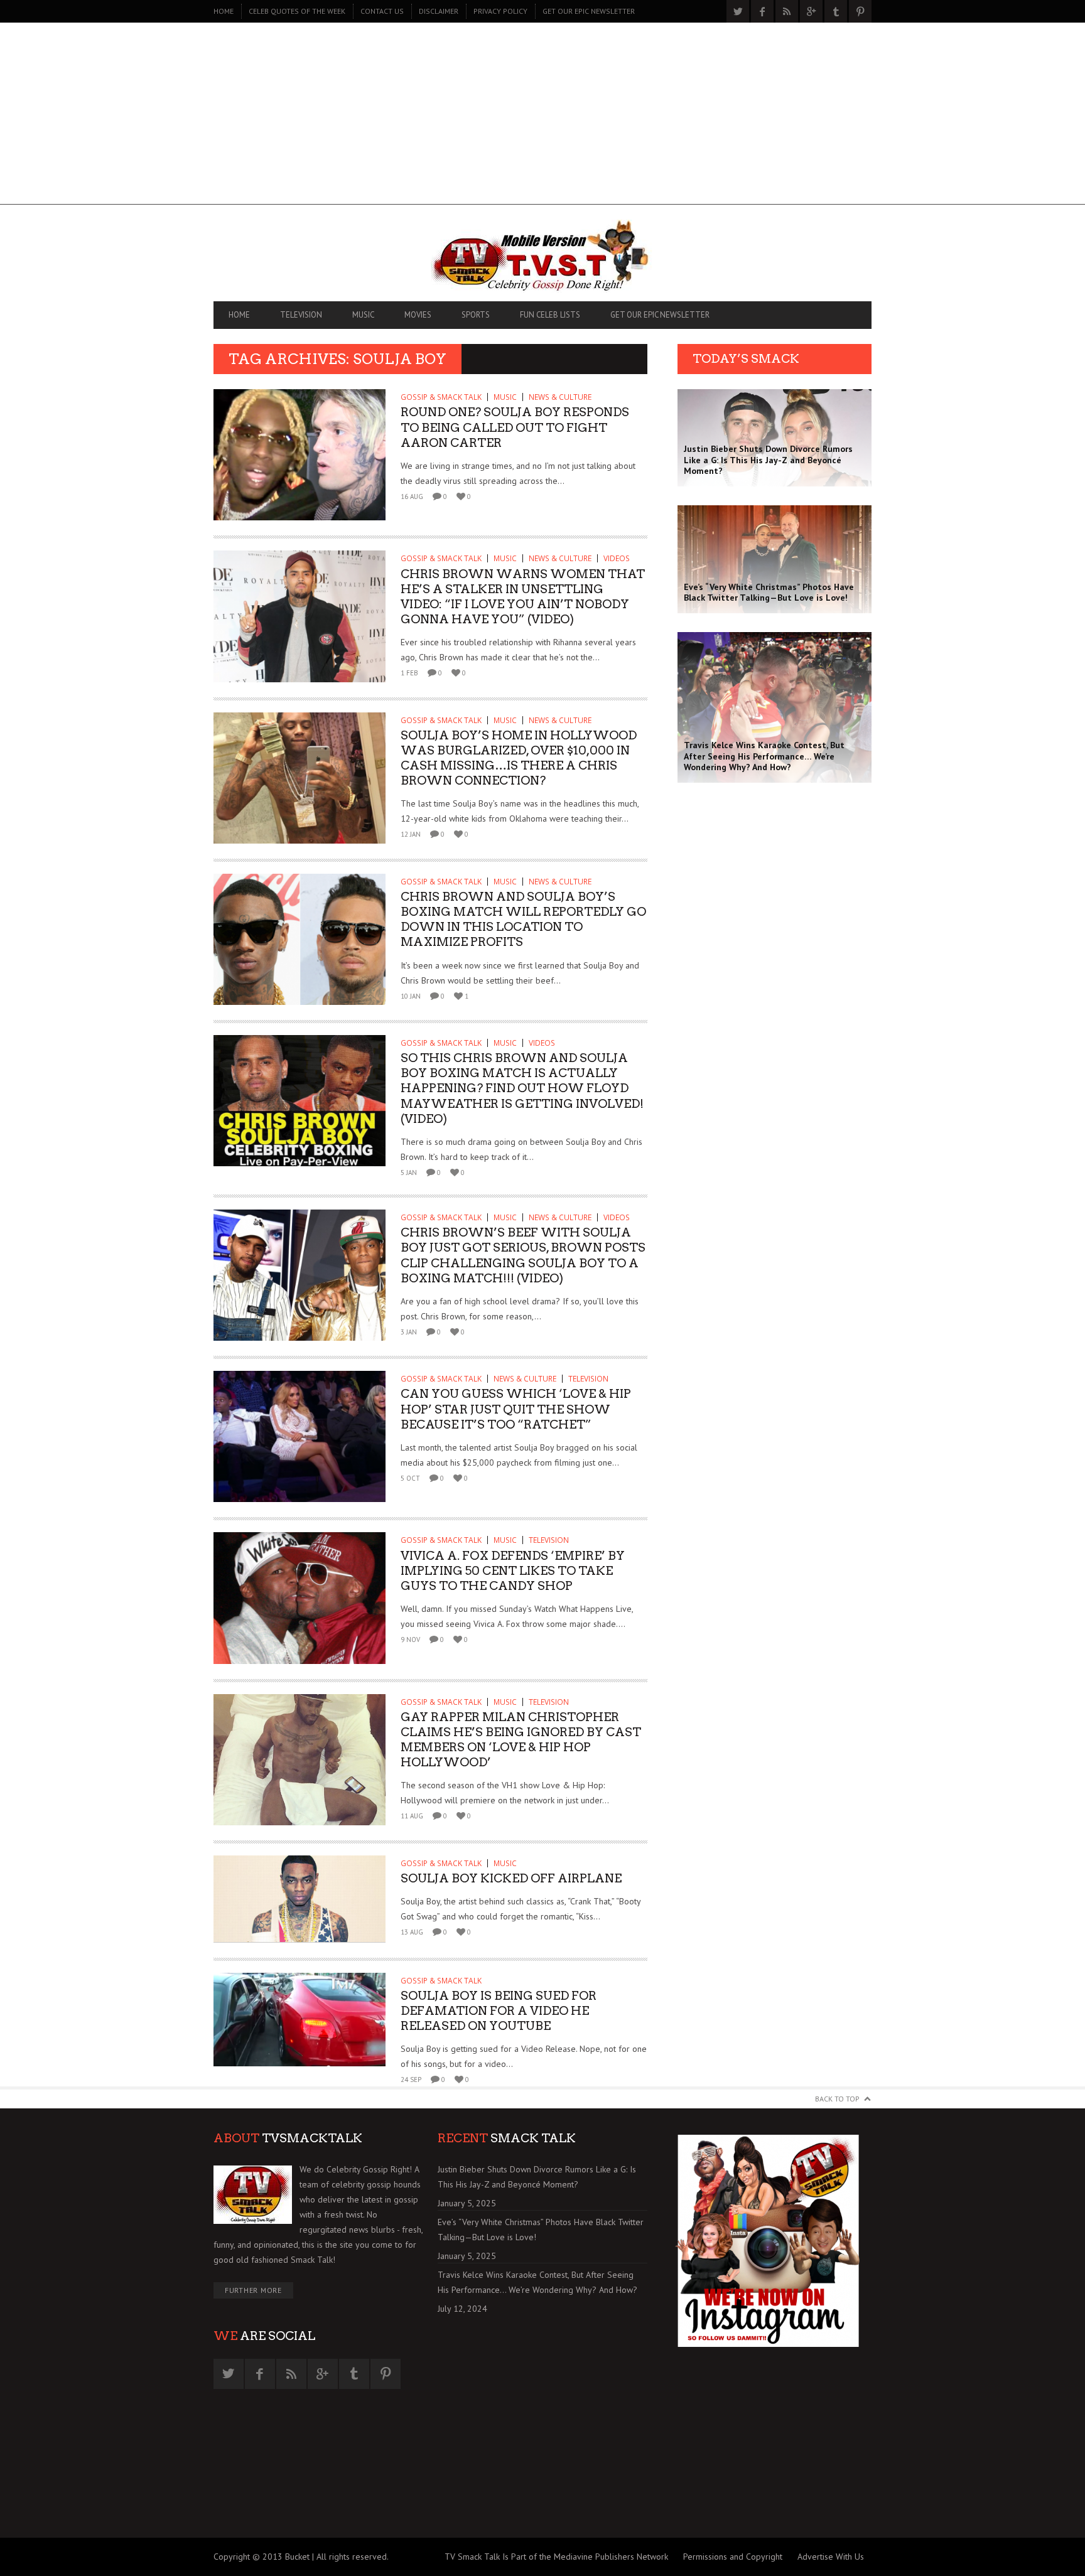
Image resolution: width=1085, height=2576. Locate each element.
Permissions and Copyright (733, 2557)
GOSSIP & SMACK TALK (441, 397)
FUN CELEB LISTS (550, 315)
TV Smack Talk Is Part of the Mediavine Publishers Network (556, 2557)
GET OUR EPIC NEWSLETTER (589, 11)
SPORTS (476, 315)
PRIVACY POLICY (500, 11)
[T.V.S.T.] (542, 256)
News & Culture (560, 397)
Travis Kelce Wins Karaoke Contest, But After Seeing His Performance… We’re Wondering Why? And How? (537, 2282)
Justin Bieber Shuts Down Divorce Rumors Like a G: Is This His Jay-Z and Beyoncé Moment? (537, 2177)
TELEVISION (301, 315)
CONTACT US (382, 11)
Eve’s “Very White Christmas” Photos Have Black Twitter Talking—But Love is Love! (541, 2230)
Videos (617, 558)
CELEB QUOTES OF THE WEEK (297, 11)
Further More (253, 2290)
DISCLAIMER (439, 11)
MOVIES (418, 315)
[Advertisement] (542, 117)
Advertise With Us (831, 2557)
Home (224, 11)
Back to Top (837, 2099)
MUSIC (363, 315)
